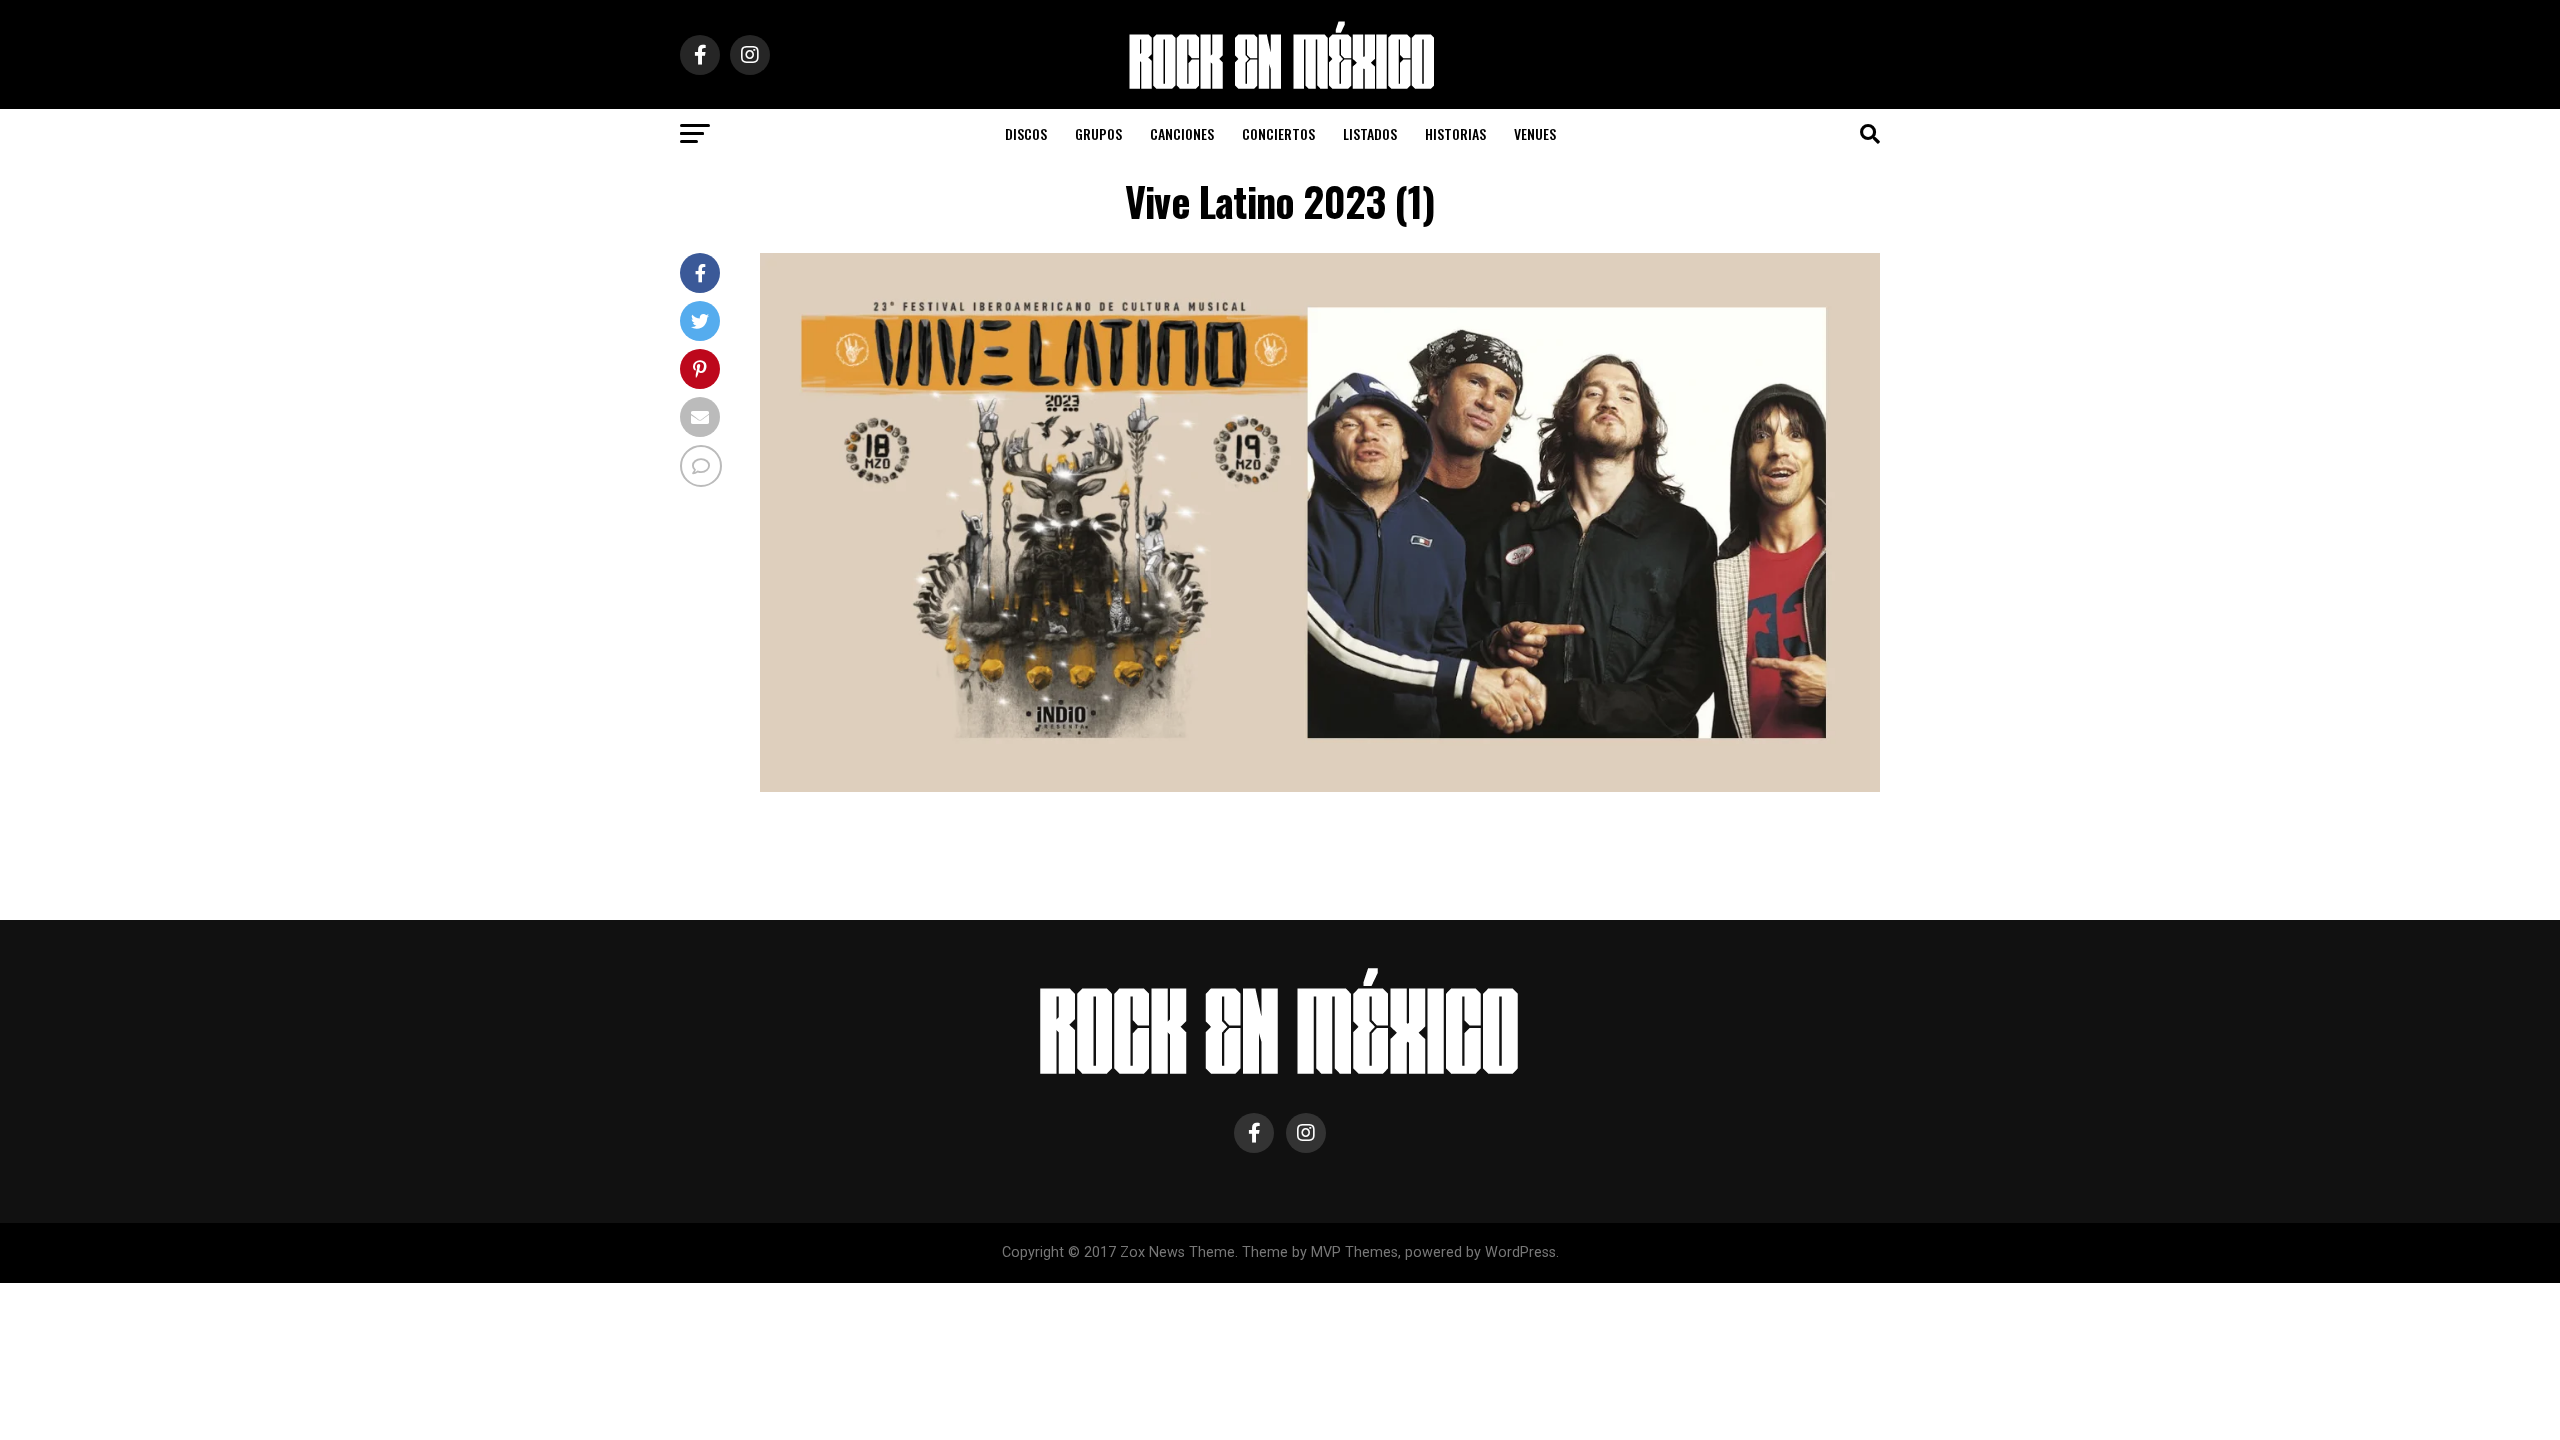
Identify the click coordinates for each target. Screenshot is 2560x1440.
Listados (1370, 133)
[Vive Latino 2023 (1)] (1320, 786)
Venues (1535, 133)
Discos (1026, 133)
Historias (1455, 133)
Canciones (1182, 133)
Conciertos (1278, 133)
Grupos (1098, 133)
